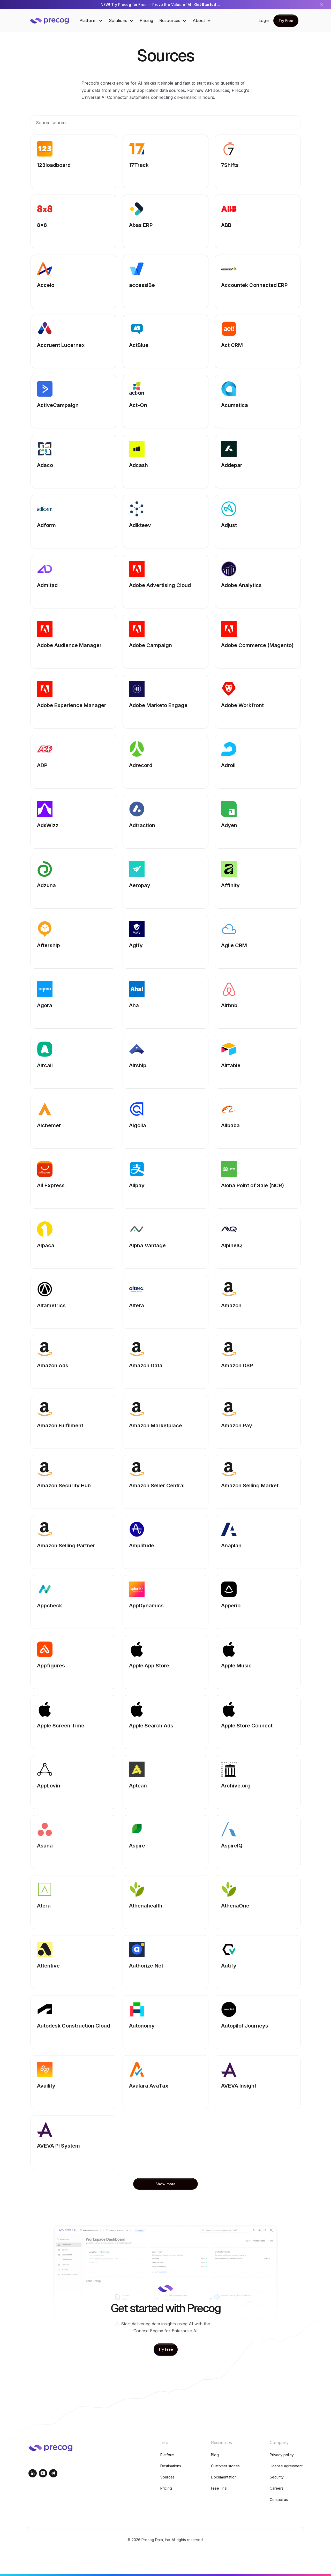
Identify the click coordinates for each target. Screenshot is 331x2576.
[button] (91, 21)
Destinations (171, 2466)
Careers (277, 2488)
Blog (215, 2455)
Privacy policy (282, 2455)
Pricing (146, 20)
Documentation (224, 2477)
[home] (53, 21)
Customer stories (225, 2466)
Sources (167, 2477)
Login (264, 20)
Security (277, 2477)
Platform (167, 2455)
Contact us (279, 2500)
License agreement (286, 2466)
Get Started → (207, 5)
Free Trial (219, 2488)
